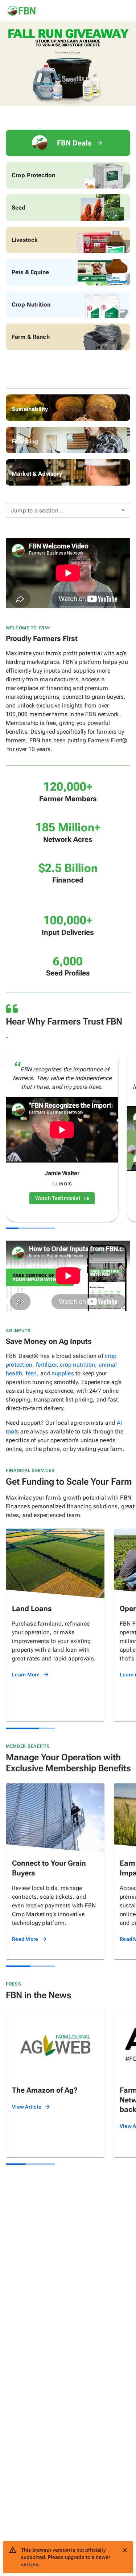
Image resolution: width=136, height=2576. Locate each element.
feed (31, 1373)
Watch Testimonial (58, 1198)
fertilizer (46, 1365)
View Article (27, 2107)
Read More (25, 1939)
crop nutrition (77, 1365)
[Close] (125, 2550)
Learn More (26, 1675)
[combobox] (68, 510)
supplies (63, 1373)
